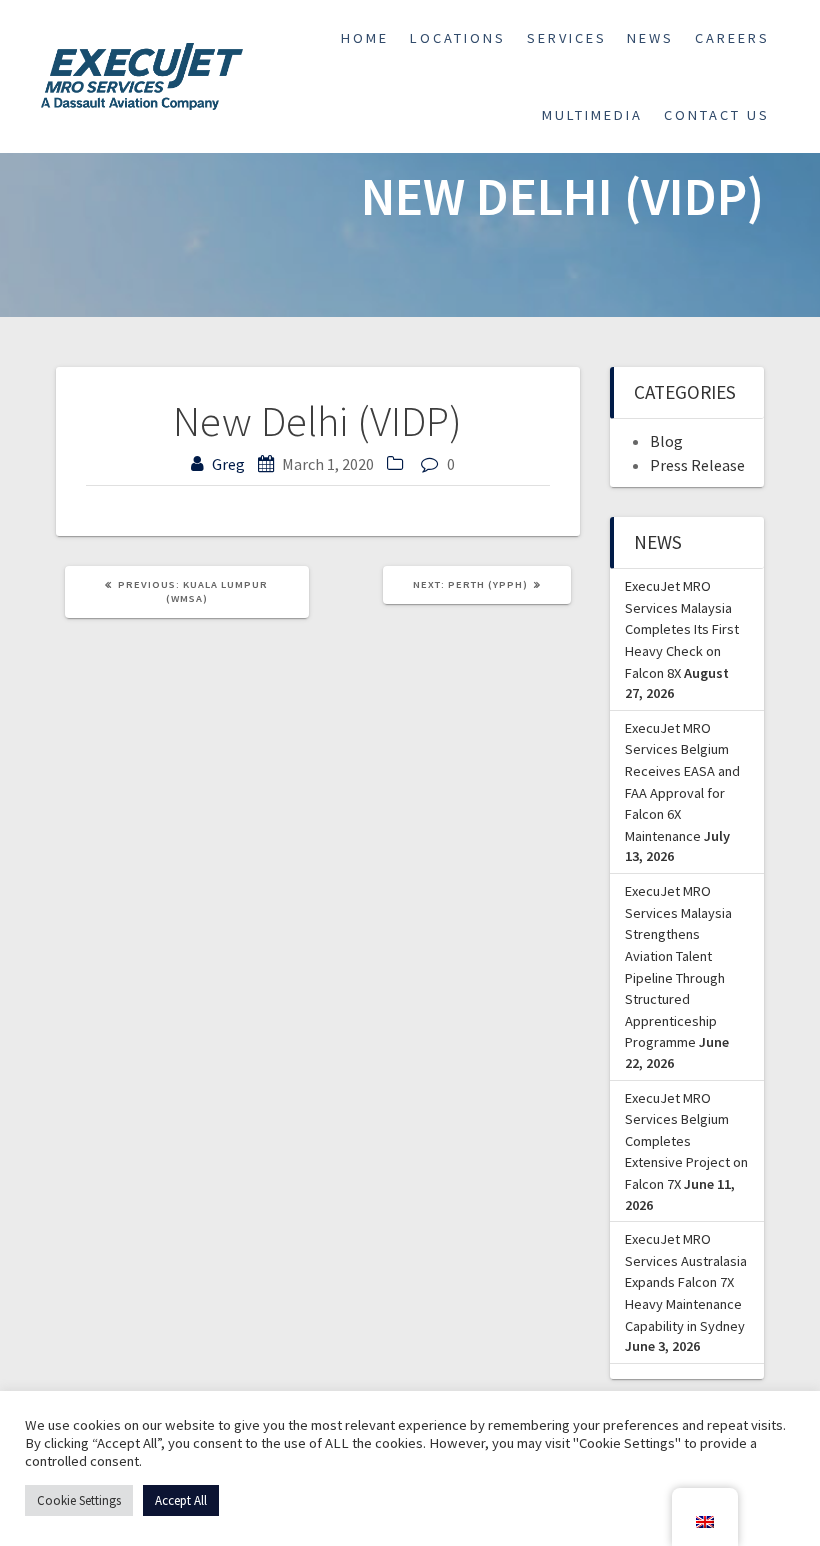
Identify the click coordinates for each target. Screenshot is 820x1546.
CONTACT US (717, 115)
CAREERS (732, 38)
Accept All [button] (181, 1500)
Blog (666, 441)
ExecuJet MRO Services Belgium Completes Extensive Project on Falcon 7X (686, 1141)
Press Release (697, 465)
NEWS (650, 38)
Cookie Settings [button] (79, 1500)
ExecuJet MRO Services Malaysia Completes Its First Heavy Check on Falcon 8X (682, 629)
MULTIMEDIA (592, 115)
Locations (458, 38)
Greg (228, 464)
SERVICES (567, 38)
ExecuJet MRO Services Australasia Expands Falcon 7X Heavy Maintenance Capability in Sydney (686, 1282)
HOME (365, 38)
